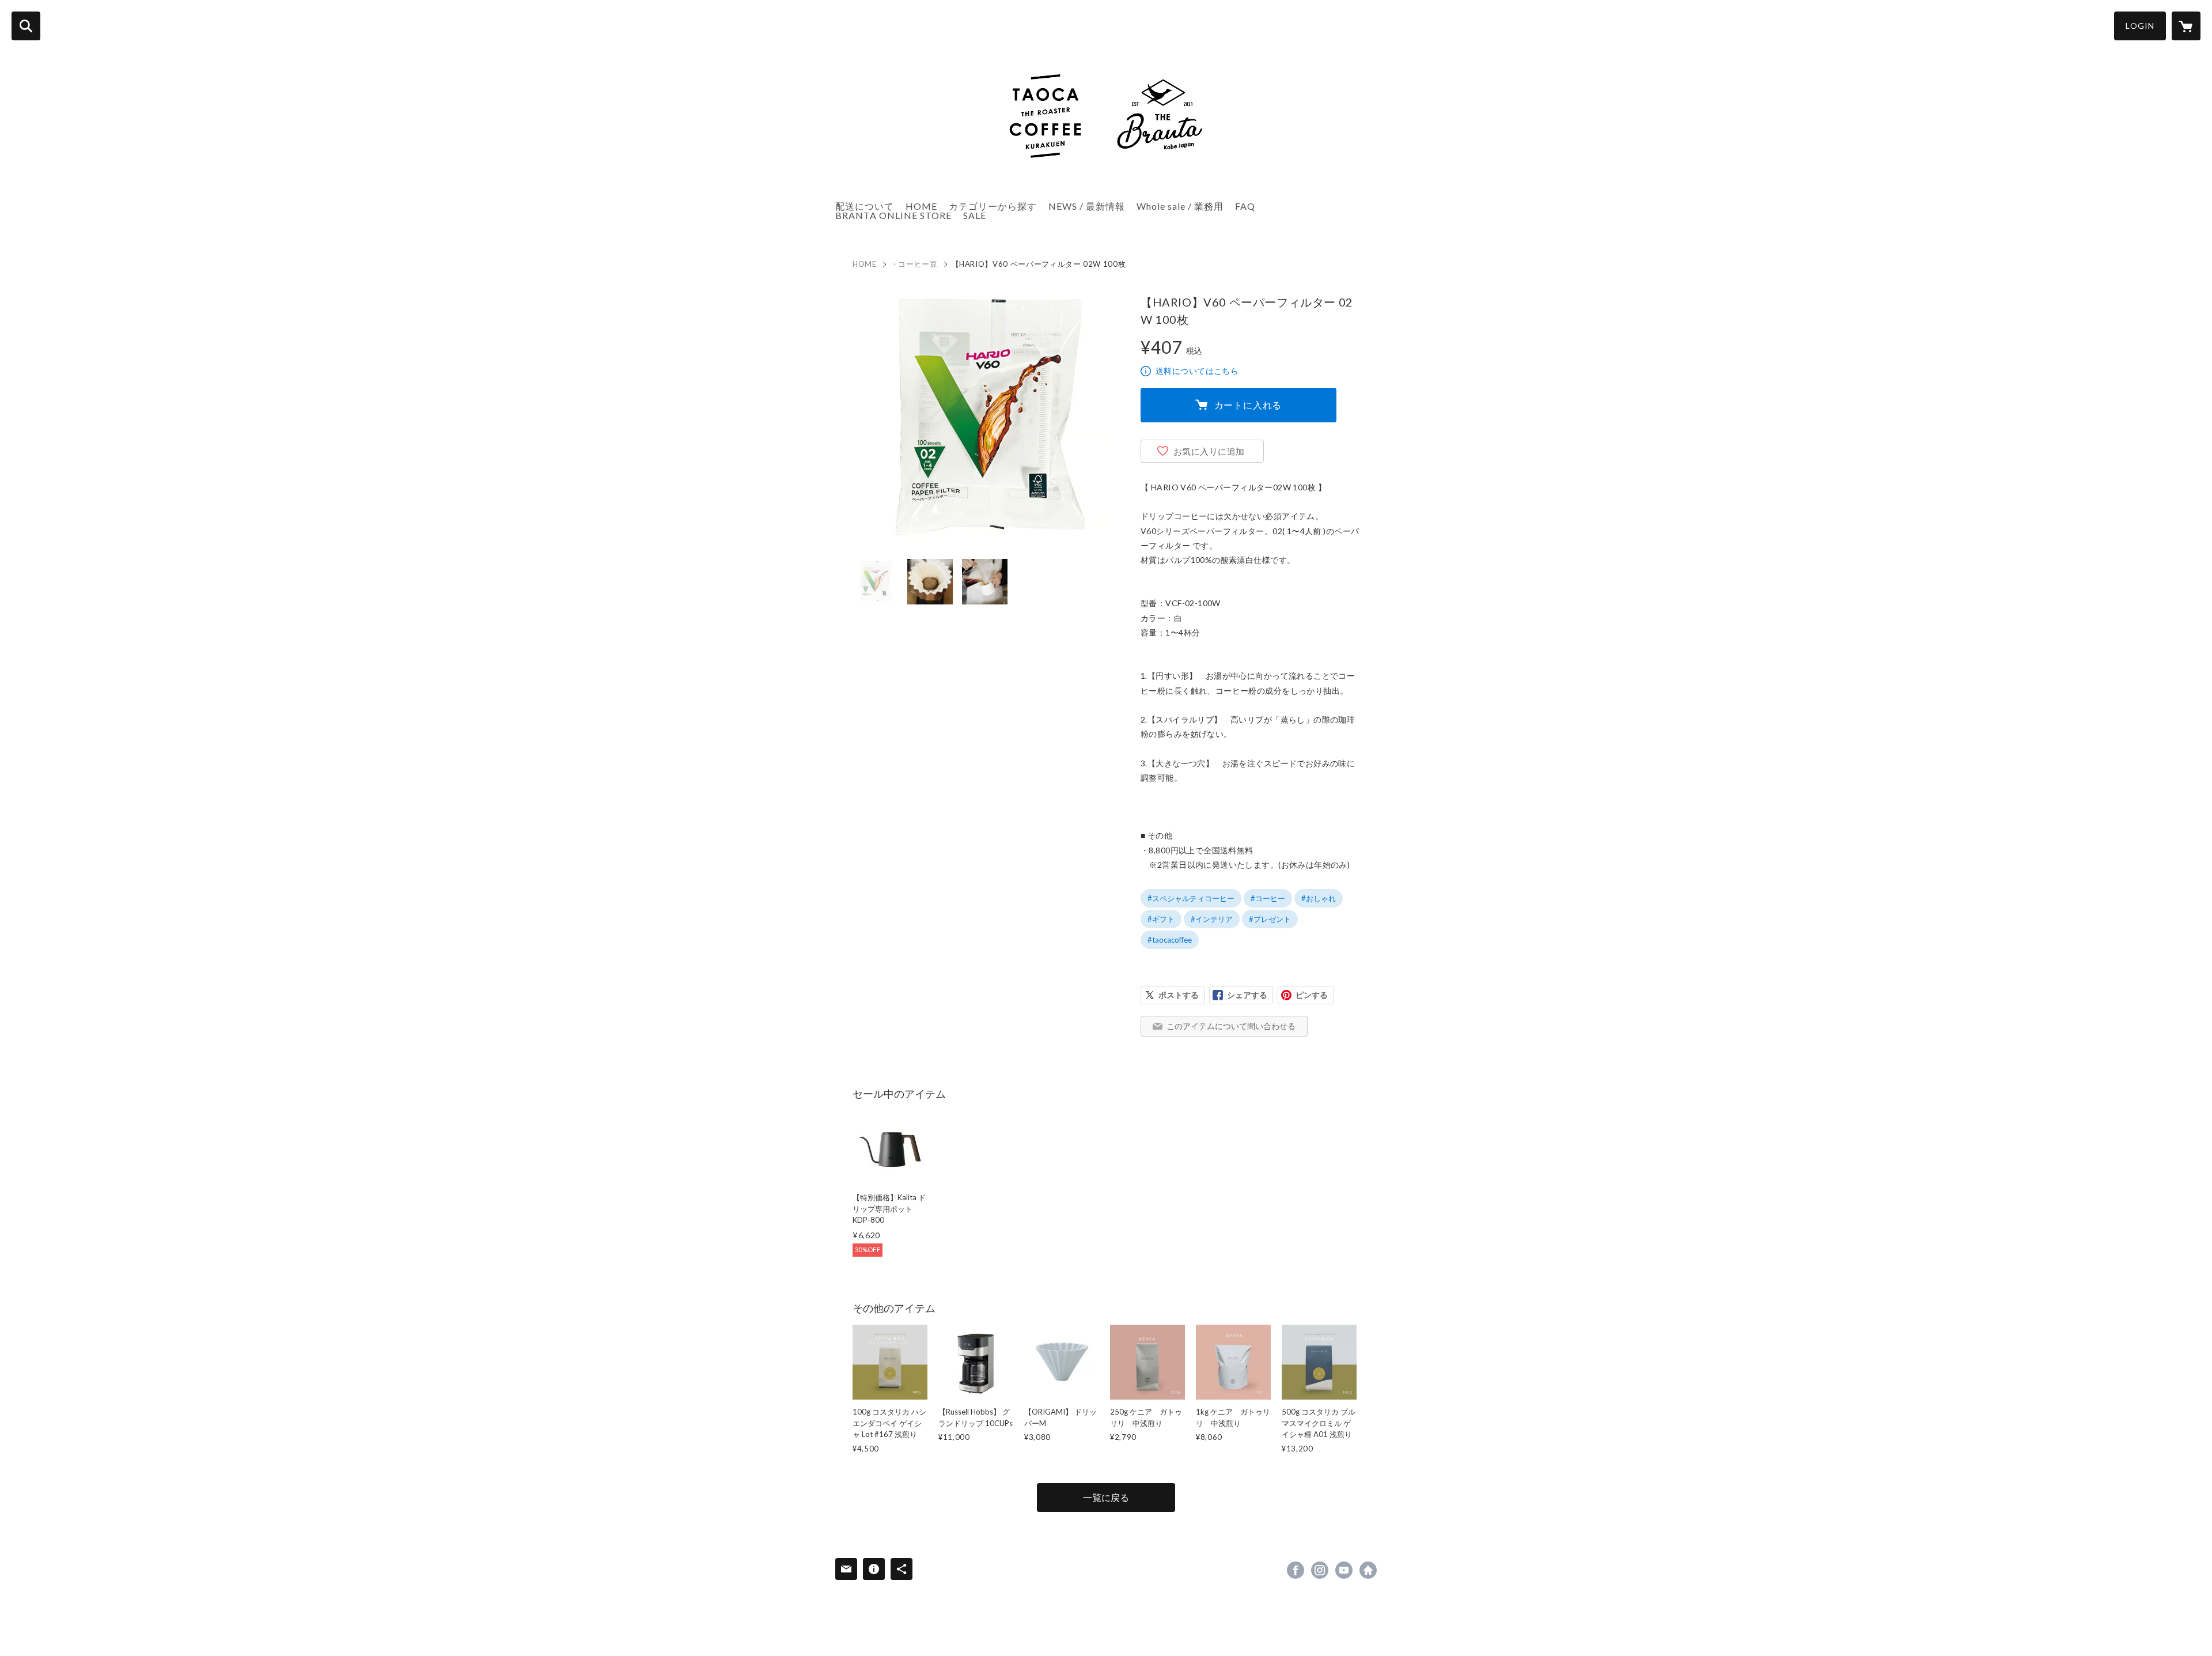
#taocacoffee (1170, 940)
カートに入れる (1248, 405)
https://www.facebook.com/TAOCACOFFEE (1296, 1570)
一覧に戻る (1106, 1497)
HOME (921, 206)
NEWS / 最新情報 (1087, 206)
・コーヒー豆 (914, 264)
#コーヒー (1268, 898)
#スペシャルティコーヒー (1191, 898)
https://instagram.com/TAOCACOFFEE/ (1320, 1570)
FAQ (1245, 206)
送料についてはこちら (1197, 371)
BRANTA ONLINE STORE (893, 215)
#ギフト (1161, 919)
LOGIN (2140, 26)
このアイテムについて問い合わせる (1231, 1026)
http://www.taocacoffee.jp (1368, 1570)
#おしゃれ (1319, 898)
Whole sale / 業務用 (1180, 206)
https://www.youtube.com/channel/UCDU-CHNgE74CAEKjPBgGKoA (1344, 1570)
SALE (975, 215)
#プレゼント (1270, 919)
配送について (865, 206)
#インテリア (1212, 919)
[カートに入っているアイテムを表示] (2186, 26)
